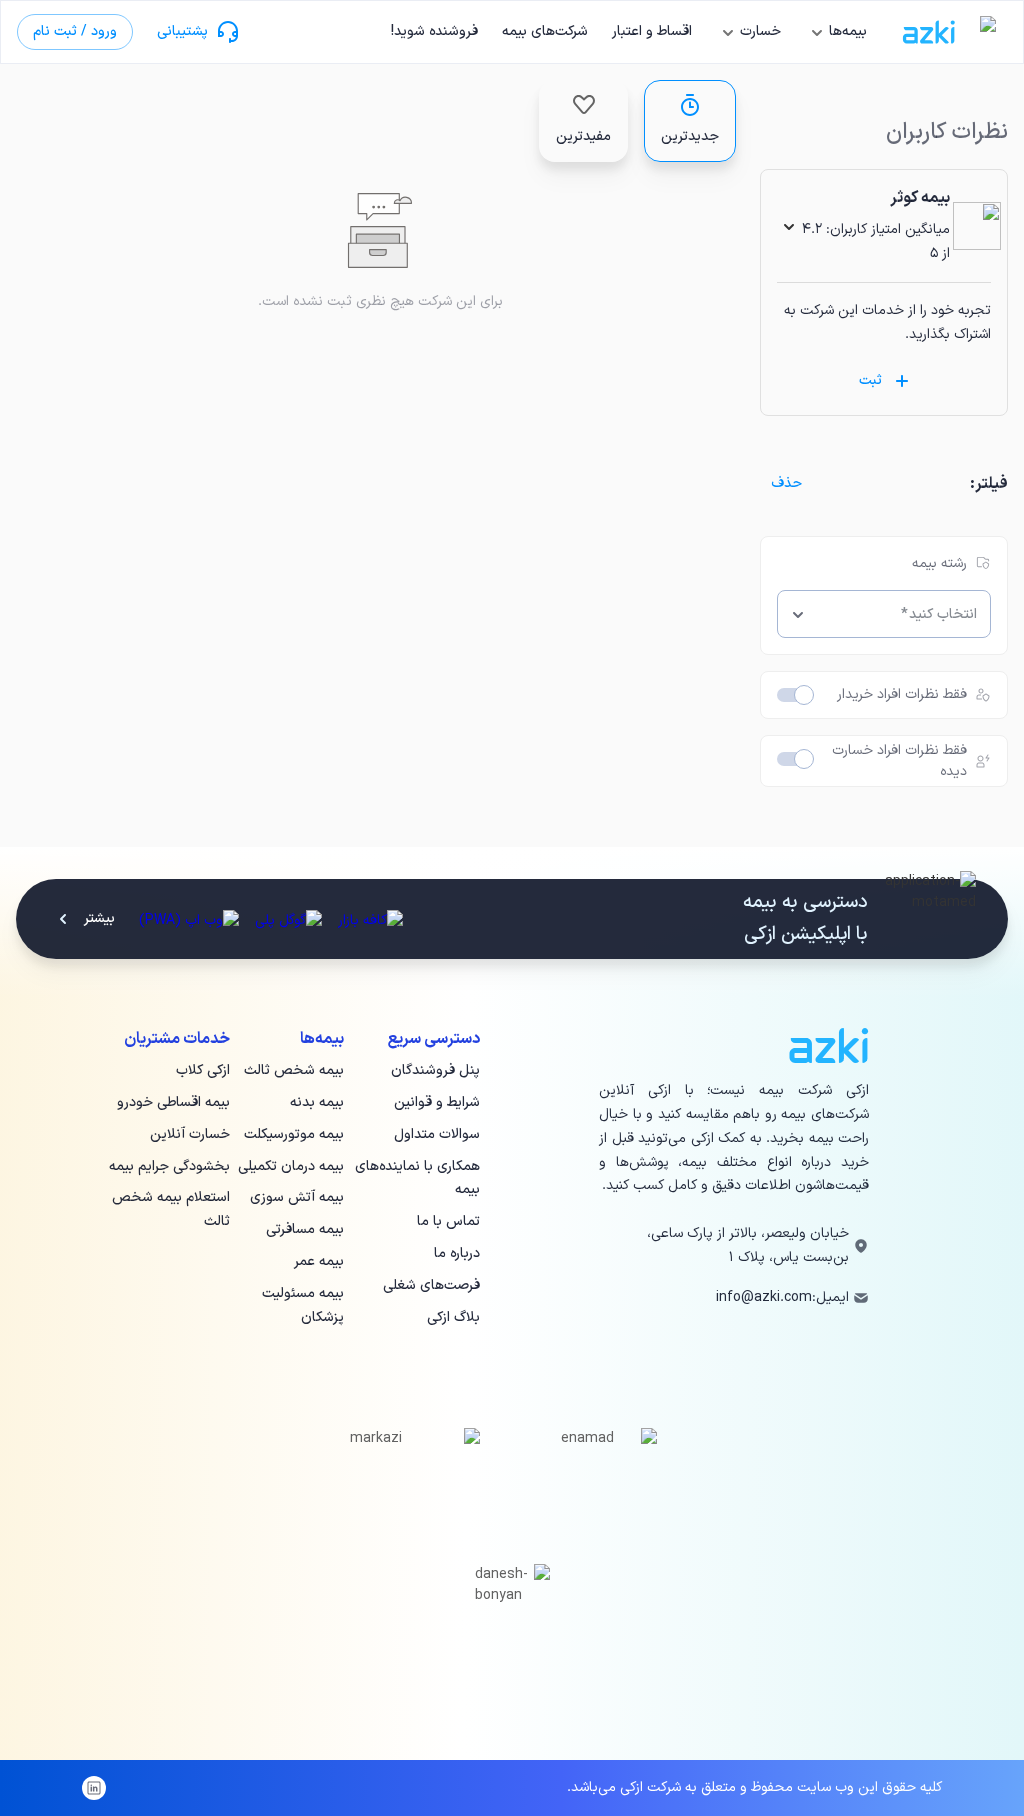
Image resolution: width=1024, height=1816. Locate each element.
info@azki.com (764, 1297)
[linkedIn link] (94, 1788)
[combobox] (899, 614)
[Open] (798, 614)
